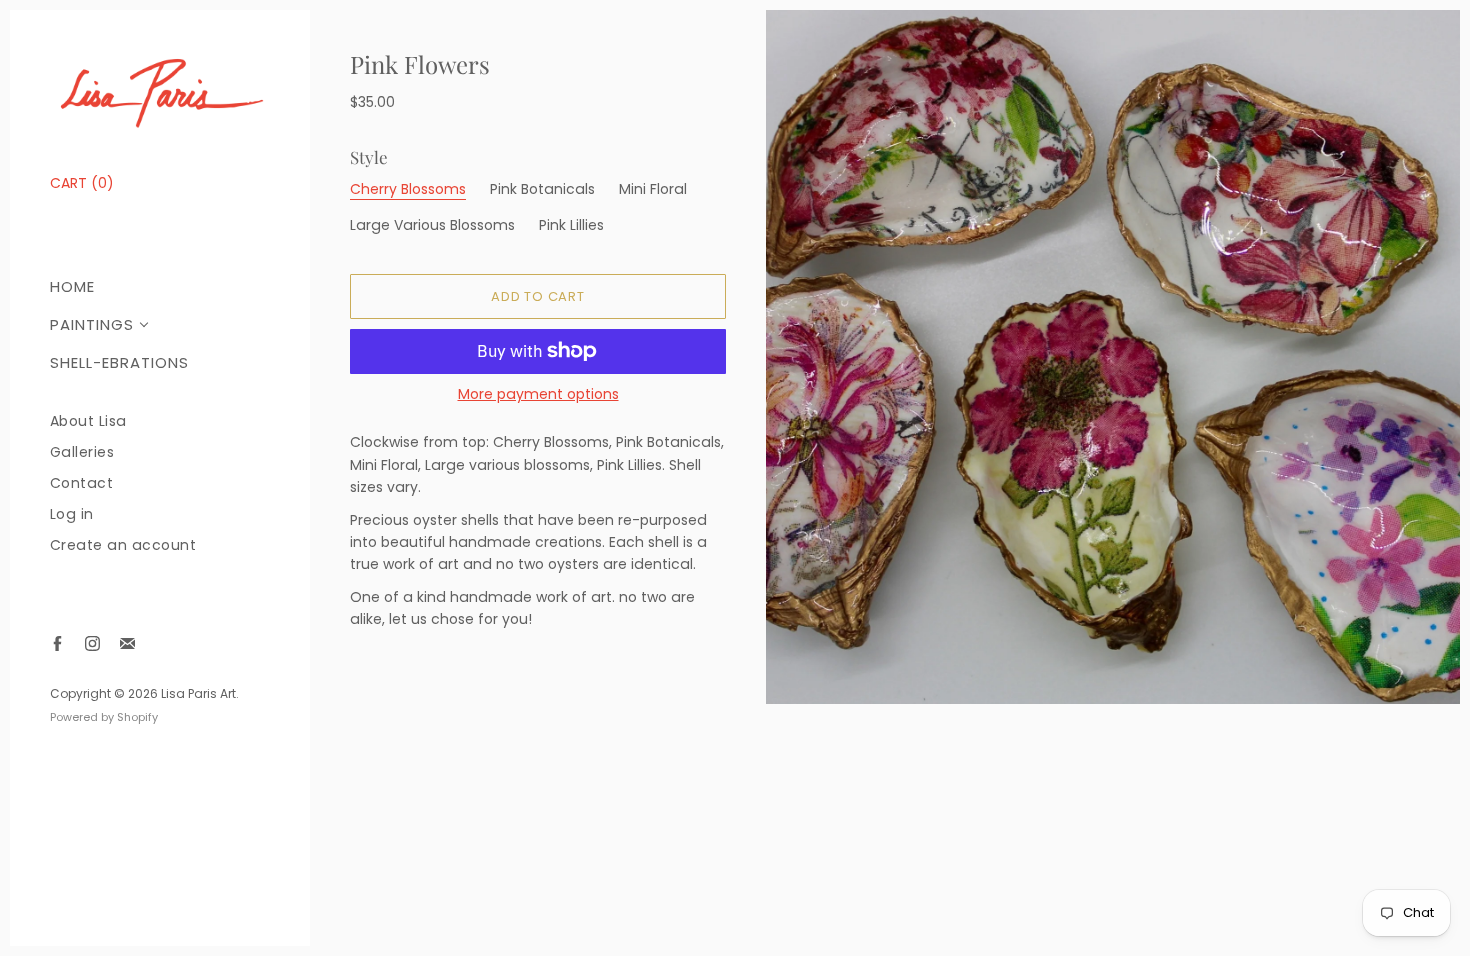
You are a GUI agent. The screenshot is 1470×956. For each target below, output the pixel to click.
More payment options (538, 394)
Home (72, 286)
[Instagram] (92, 643)
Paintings (92, 324)
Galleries (82, 452)
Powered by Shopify (104, 717)
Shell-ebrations (119, 362)
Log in (72, 514)
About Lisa (88, 421)
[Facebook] (57, 643)
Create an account (123, 545)
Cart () (82, 183)
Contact (82, 483)
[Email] (127, 643)
